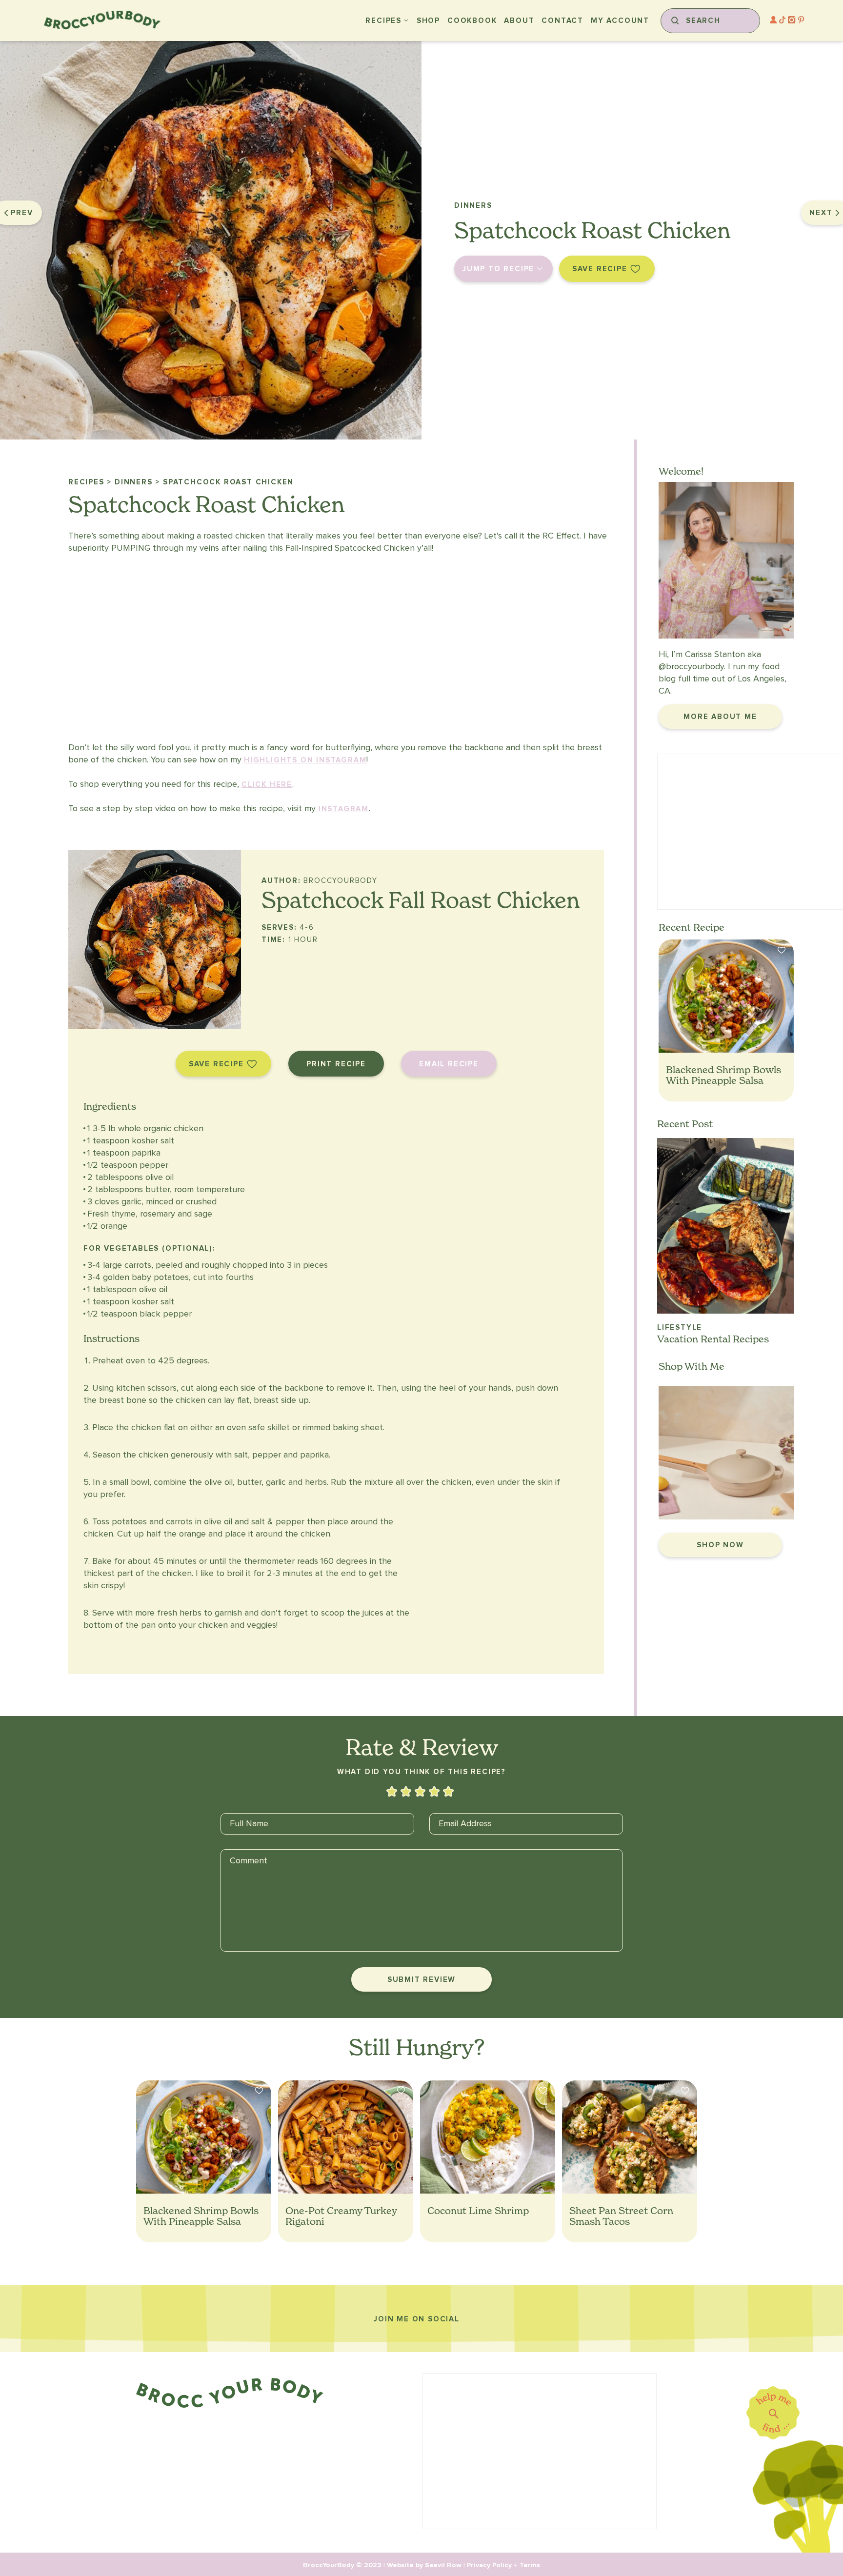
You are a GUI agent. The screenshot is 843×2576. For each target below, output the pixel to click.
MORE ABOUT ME (720, 717)
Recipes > (90, 482)
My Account (620, 20)
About (519, 20)
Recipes (383, 20)
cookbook (472, 20)
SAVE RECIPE (600, 269)
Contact (562, 20)
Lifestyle (680, 1327)
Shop (428, 20)
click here (267, 784)
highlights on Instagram (305, 760)
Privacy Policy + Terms (503, 2565)
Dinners (473, 205)
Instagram (342, 809)
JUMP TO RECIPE (498, 269)
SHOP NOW (720, 1545)
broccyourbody (695, 667)
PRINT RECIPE (336, 1064)
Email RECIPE (449, 1064)
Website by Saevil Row (424, 2565)
